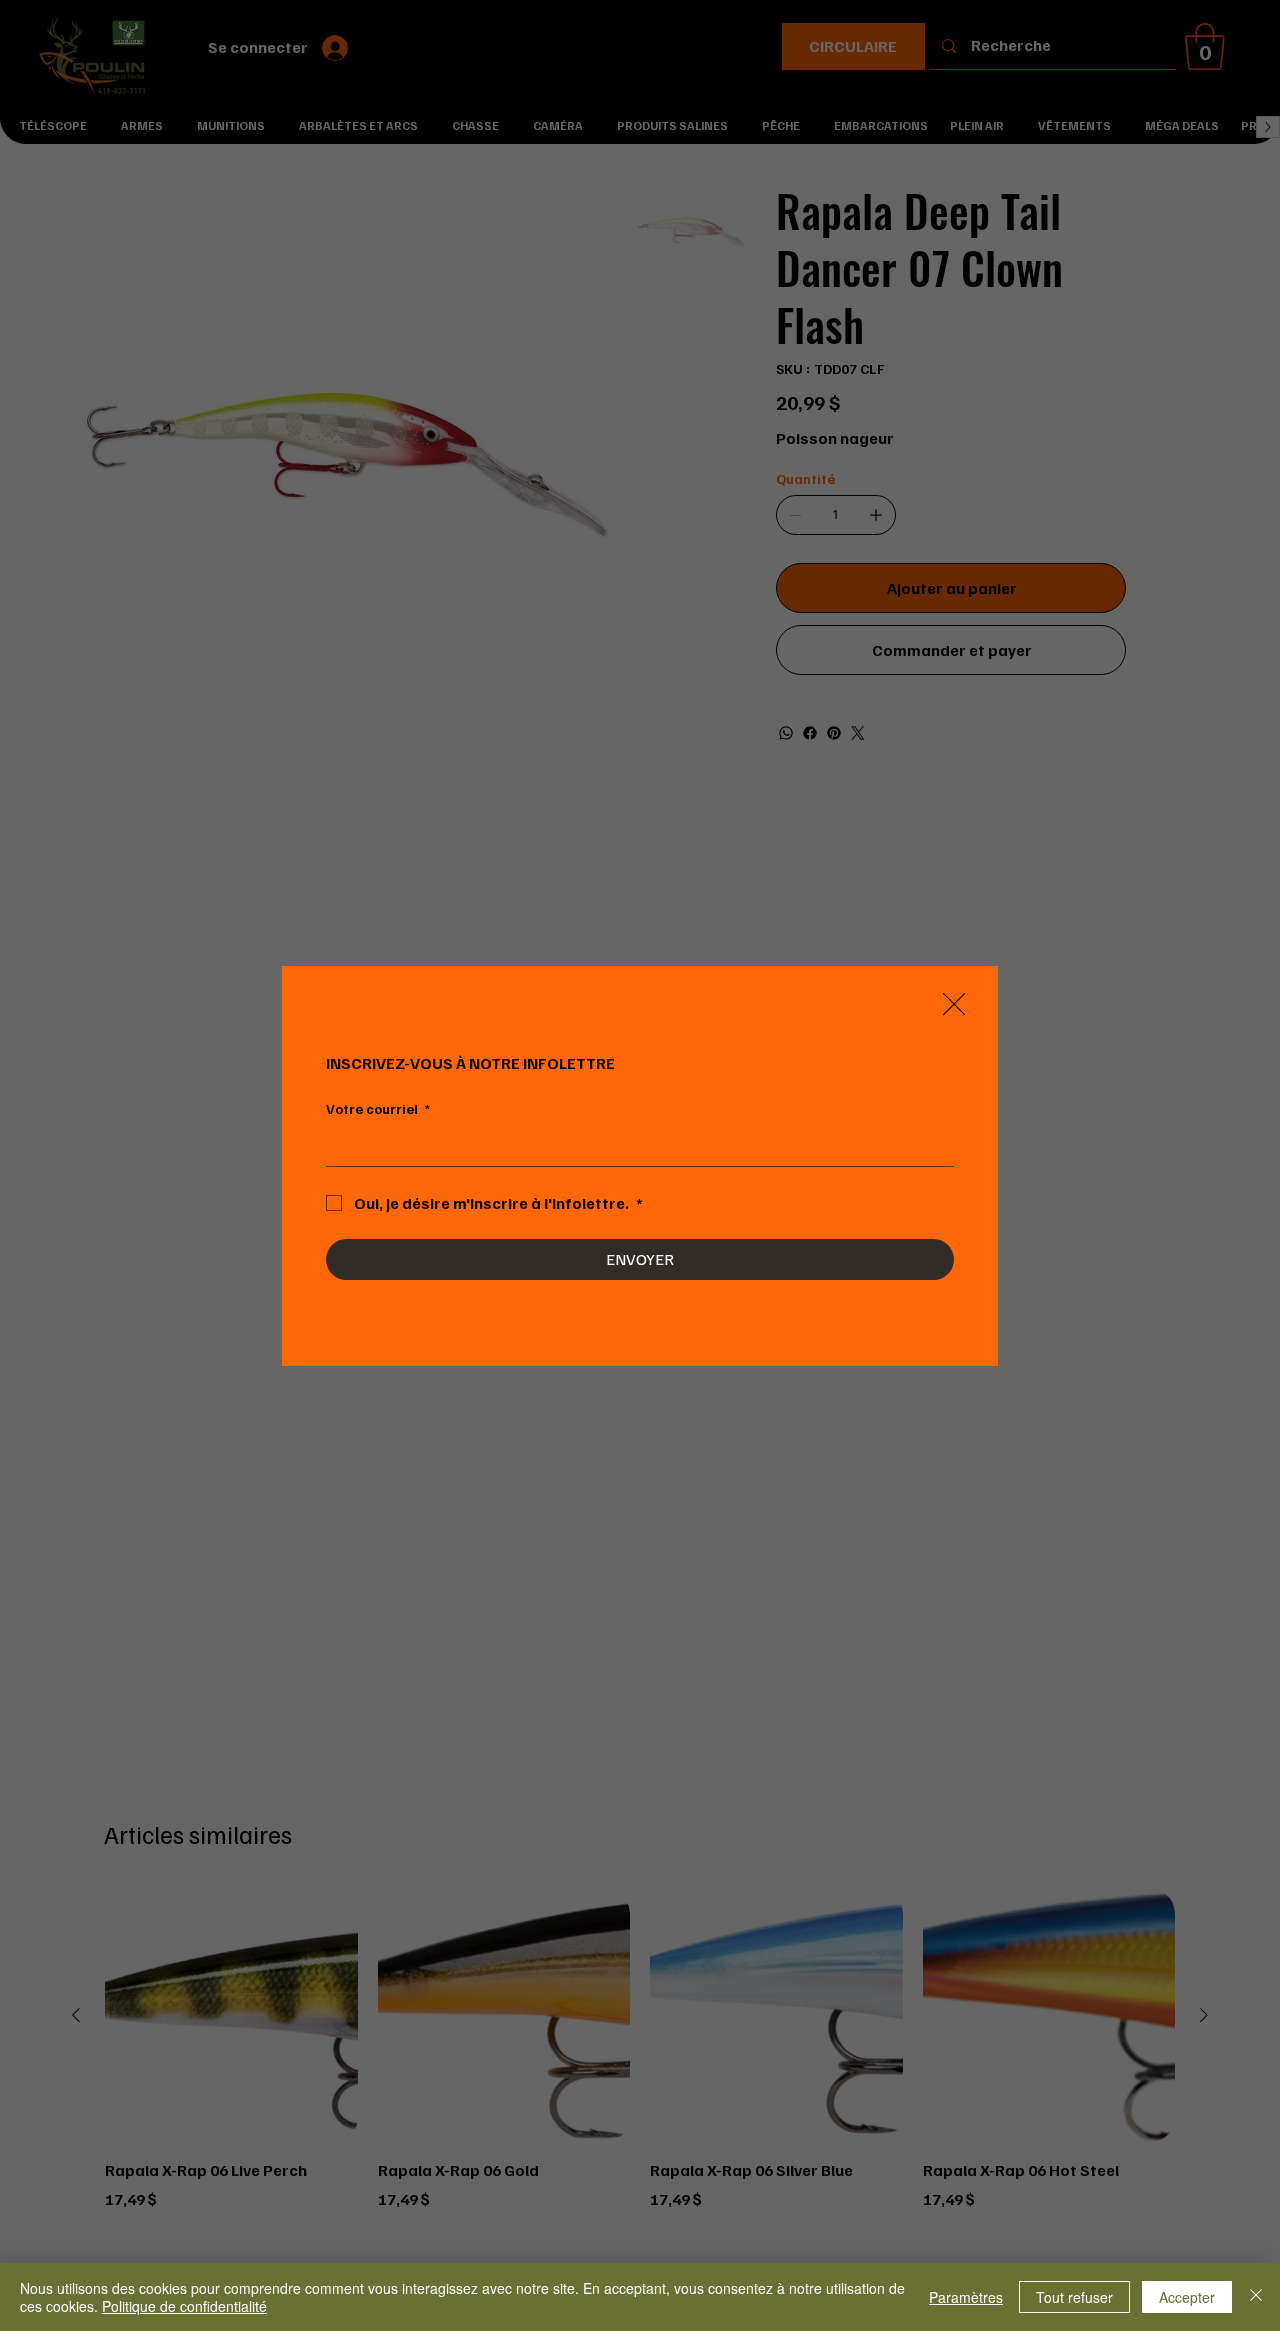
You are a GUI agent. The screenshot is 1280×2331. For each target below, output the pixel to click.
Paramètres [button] (966, 2297)
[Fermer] (1256, 2297)
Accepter (1187, 2297)
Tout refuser (1074, 2297)
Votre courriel (378, 1108)
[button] (954, 1005)
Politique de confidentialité (184, 2306)
